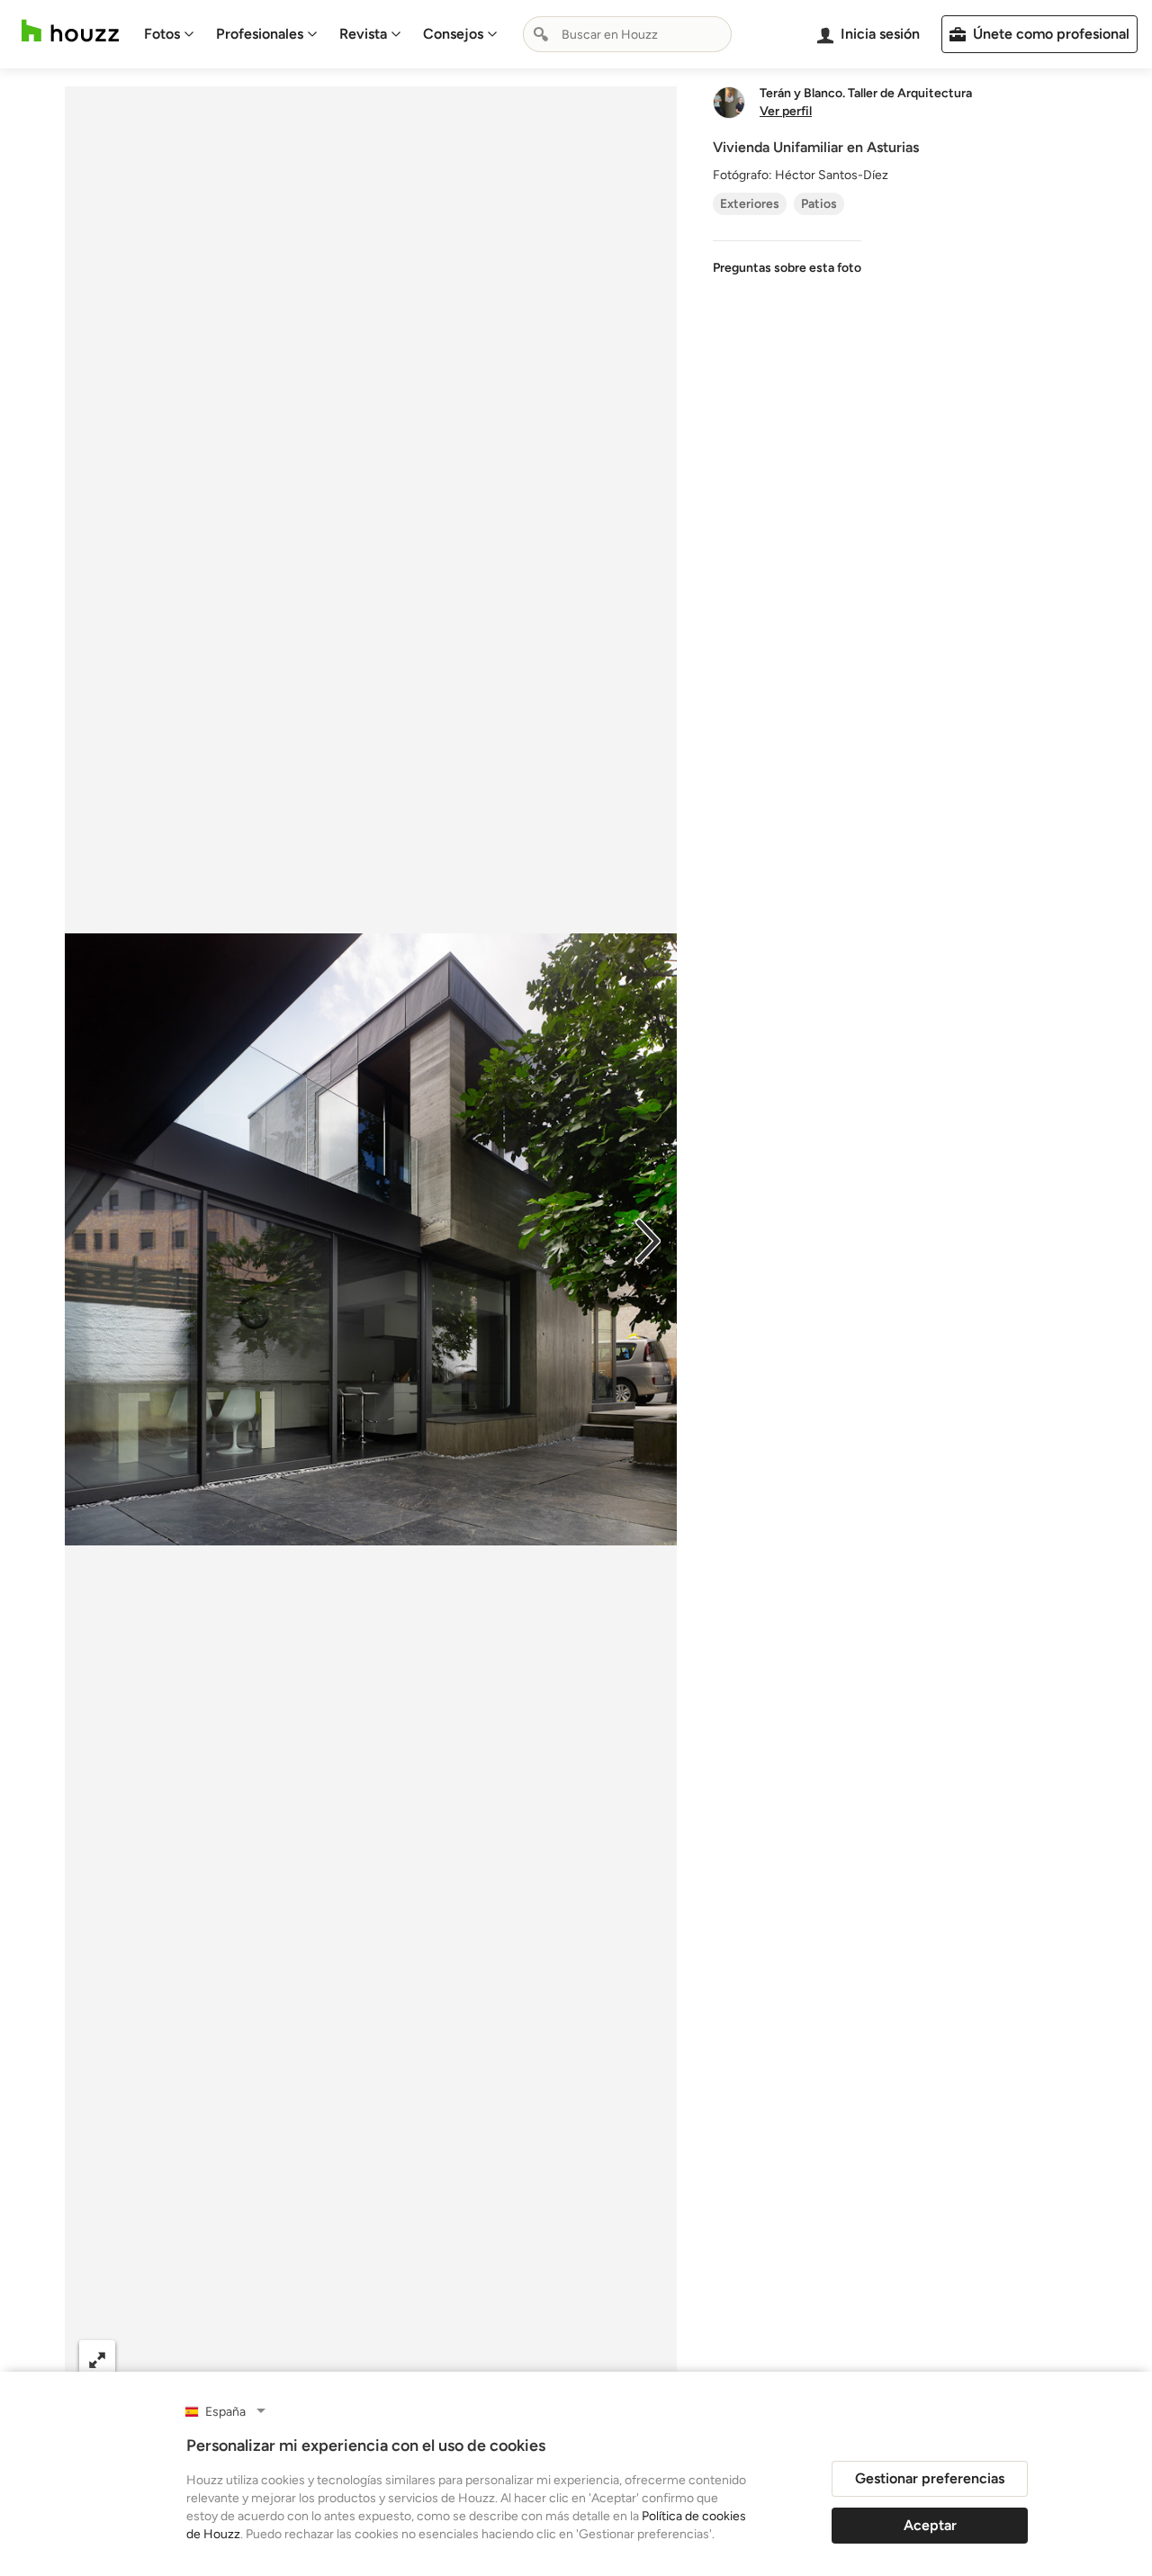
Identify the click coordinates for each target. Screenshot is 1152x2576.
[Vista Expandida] (97, 2359)
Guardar (445, 2359)
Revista (363, 34)
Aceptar (930, 2525)
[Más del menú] (644, 2359)
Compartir (327, 2359)
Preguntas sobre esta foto (787, 268)
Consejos (453, 34)
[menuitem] (169, 34)
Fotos (162, 34)
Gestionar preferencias (930, 2478)
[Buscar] (541, 34)
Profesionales (260, 34)
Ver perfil (786, 112)
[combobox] (627, 34)
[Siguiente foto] (648, 1239)
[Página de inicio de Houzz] (70, 31)
